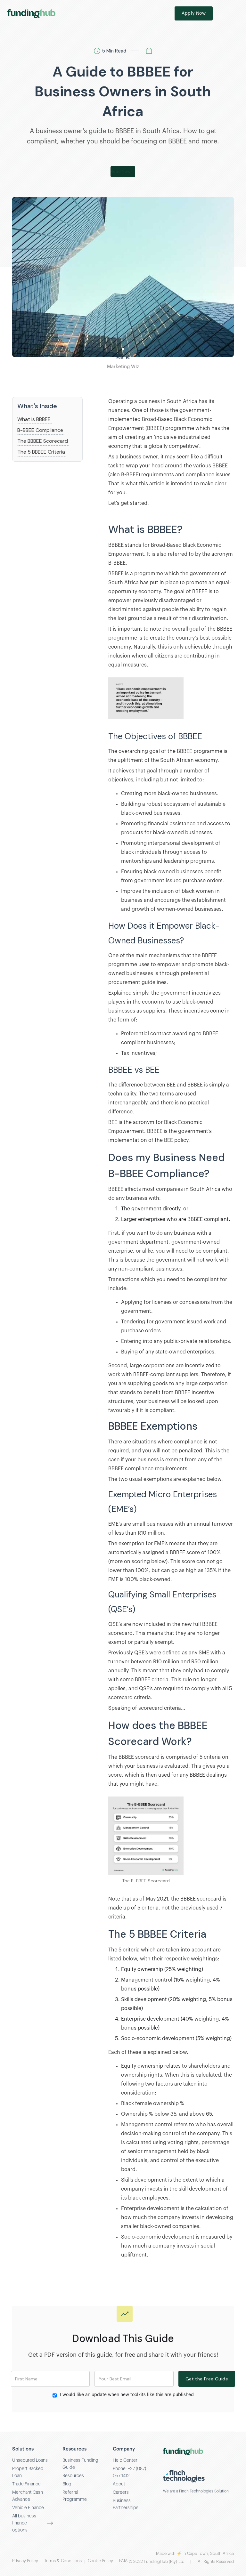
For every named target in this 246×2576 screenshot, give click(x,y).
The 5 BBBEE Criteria (41, 452)
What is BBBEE (34, 419)
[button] (233, 13)
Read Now (120, 171)
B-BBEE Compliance (40, 430)
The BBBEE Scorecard (43, 441)
